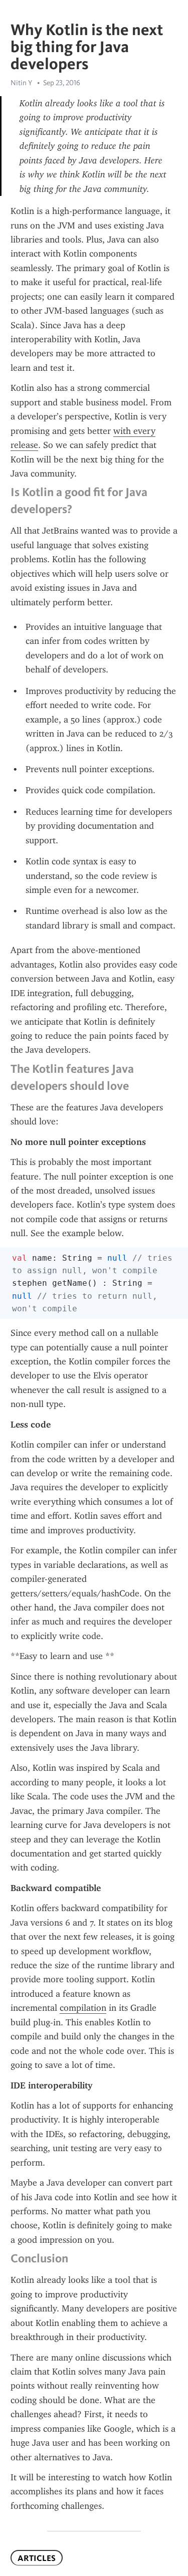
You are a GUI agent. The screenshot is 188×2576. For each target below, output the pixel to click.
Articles (37, 2558)
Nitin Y (21, 83)
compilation (83, 2008)
